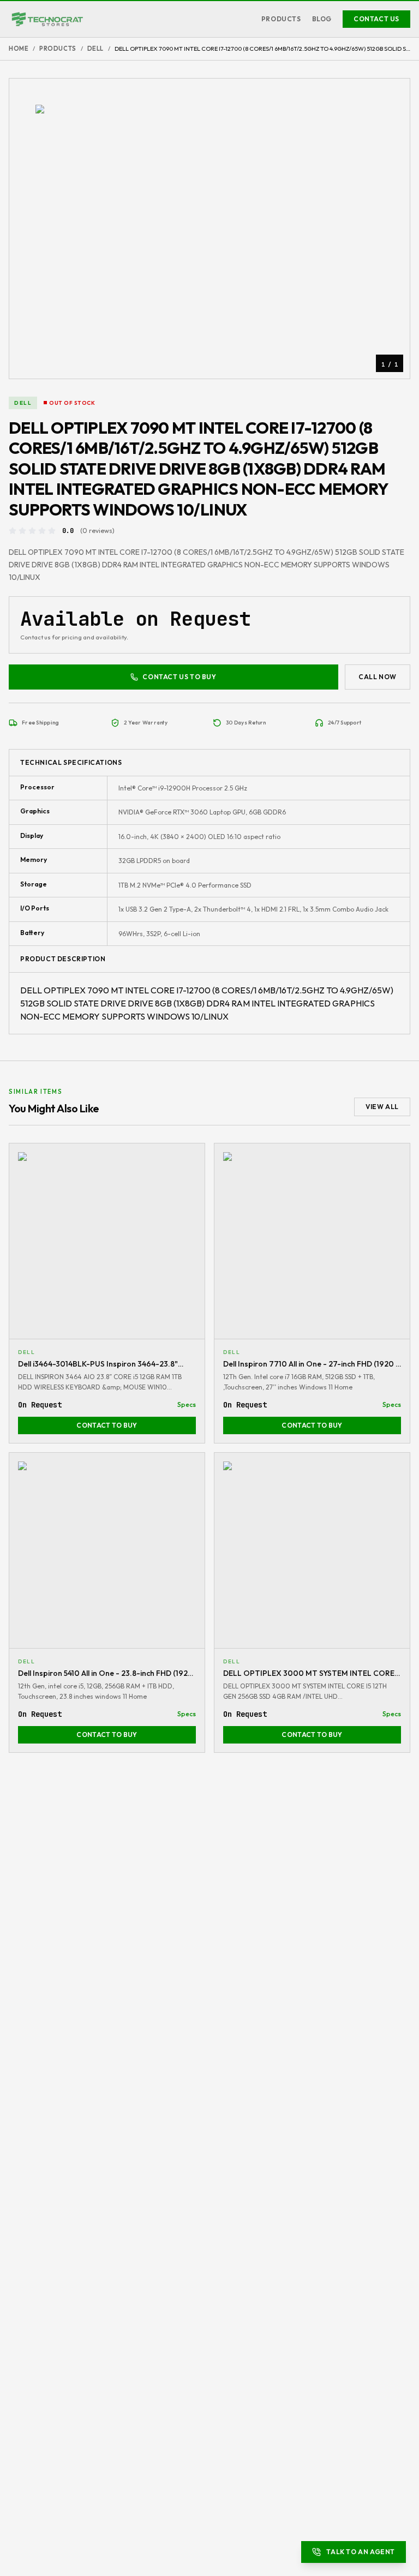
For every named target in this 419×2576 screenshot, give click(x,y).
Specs (187, 1404)
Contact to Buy (107, 1425)
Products (281, 19)
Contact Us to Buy (179, 677)
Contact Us (376, 19)
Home (19, 49)
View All (382, 1107)
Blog (322, 19)
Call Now (378, 677)
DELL (95, 49)
